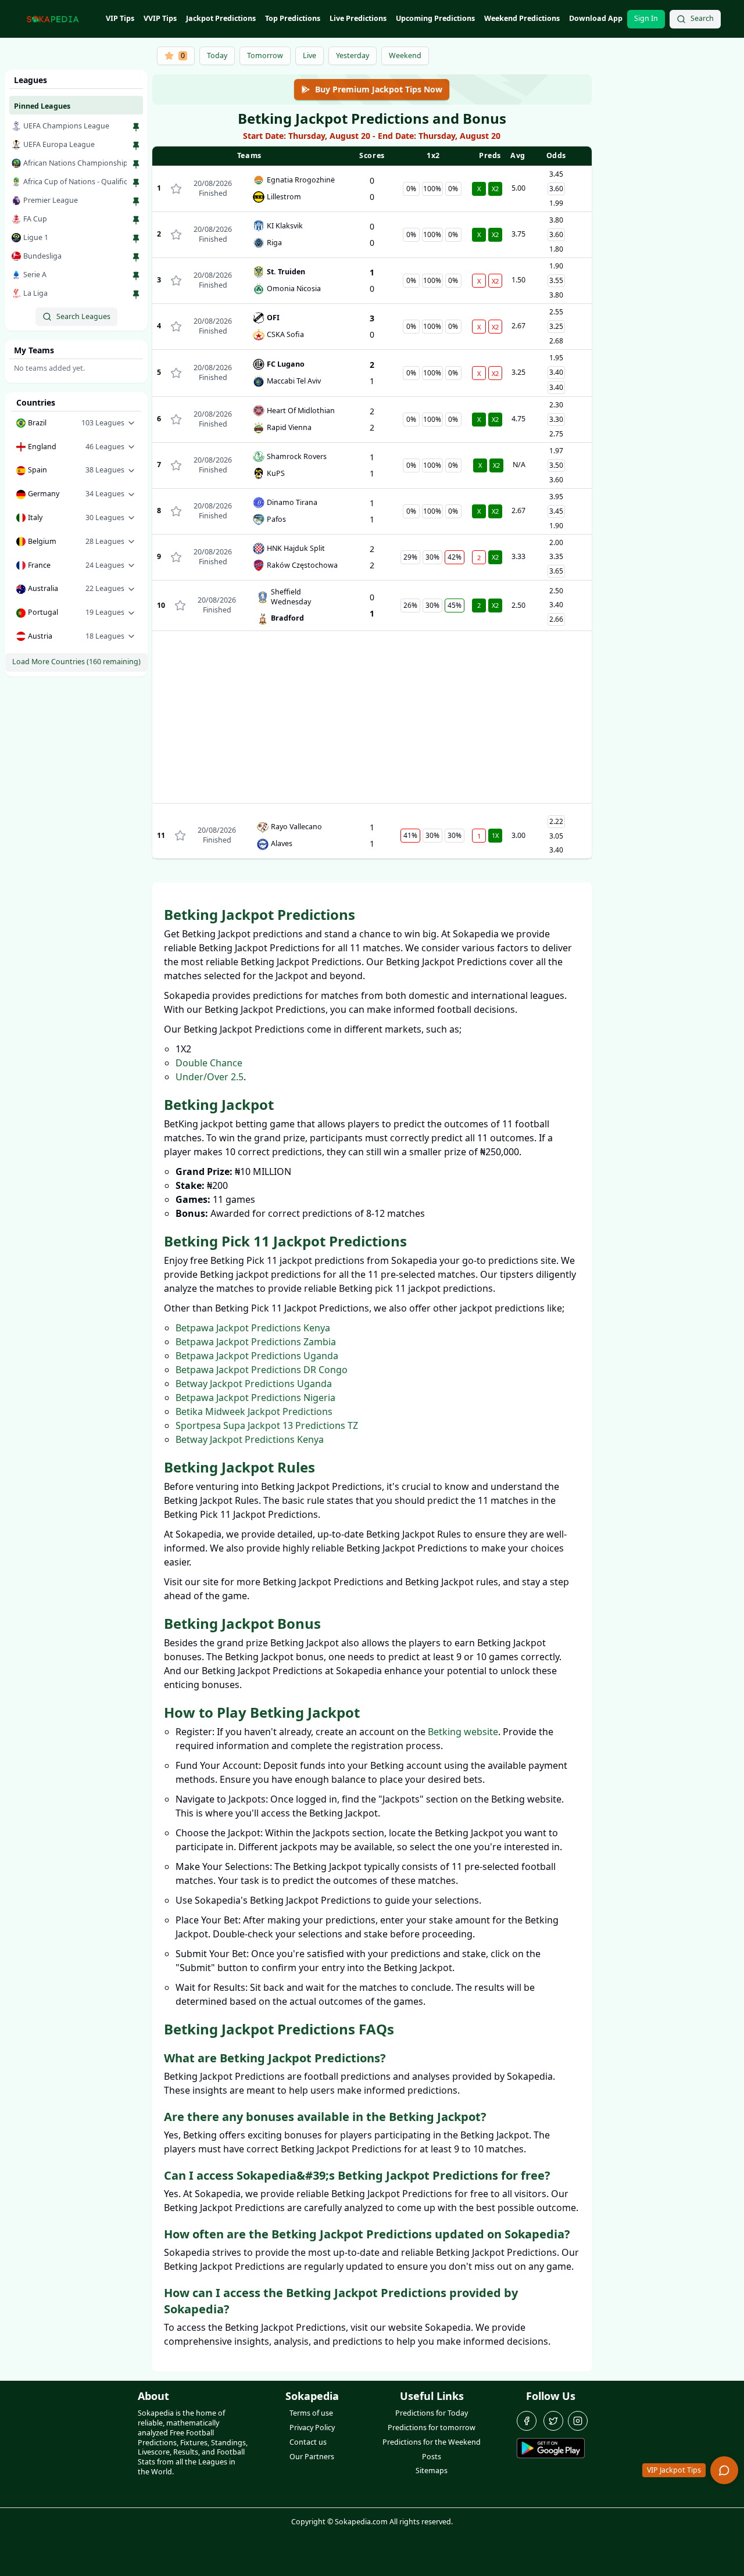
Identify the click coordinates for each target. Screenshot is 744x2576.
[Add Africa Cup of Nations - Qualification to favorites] (136, 183)
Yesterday (353, 55)
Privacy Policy (312, 2428)
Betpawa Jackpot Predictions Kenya (253, 1328)
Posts (432, 2457)
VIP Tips (120, 18)
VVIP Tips (160, 18)
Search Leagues (83, 316)
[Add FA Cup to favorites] (136, 220)
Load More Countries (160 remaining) (76, 662)
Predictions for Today (432, 2413)
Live (310, 55)
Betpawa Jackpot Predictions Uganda (257, 1356)
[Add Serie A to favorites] (136, 276)
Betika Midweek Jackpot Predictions (254, 1411)
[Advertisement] (372, 722)
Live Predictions (358, 18)
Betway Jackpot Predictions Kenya (250, 1439)
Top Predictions (293, 18)
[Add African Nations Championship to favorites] (136, 164)
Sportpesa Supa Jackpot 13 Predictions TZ (267, 1425)
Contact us (308, 2442)
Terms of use (311, 2413)
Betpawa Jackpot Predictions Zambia (256, 1342)
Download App (596, 18)
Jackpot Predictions (221, 18)
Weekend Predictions (522, 18)
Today (217, 55)
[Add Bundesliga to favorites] (136, 257)
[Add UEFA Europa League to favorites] (136, 146)
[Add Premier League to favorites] (136, 202)
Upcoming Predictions (435, 18)
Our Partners (312, 2457)
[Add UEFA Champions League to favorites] (136, 127)
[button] (76, 423)
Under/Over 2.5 (210, 1077)
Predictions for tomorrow (432, 2428)
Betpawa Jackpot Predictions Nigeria (255, 1398)
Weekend (405, 55)
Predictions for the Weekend (432, 2442)
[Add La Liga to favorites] (136, 295)
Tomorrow (265, 55)
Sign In (646, 18)
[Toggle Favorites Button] (176, 189)
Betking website (463, 1732)
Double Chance (209, 1063)
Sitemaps (432, 2471)
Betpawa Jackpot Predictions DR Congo (262, 1370)
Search (702, 18)
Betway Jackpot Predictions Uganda (254, 1384)
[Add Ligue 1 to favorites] (136, 239)
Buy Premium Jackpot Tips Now (379, 89)
